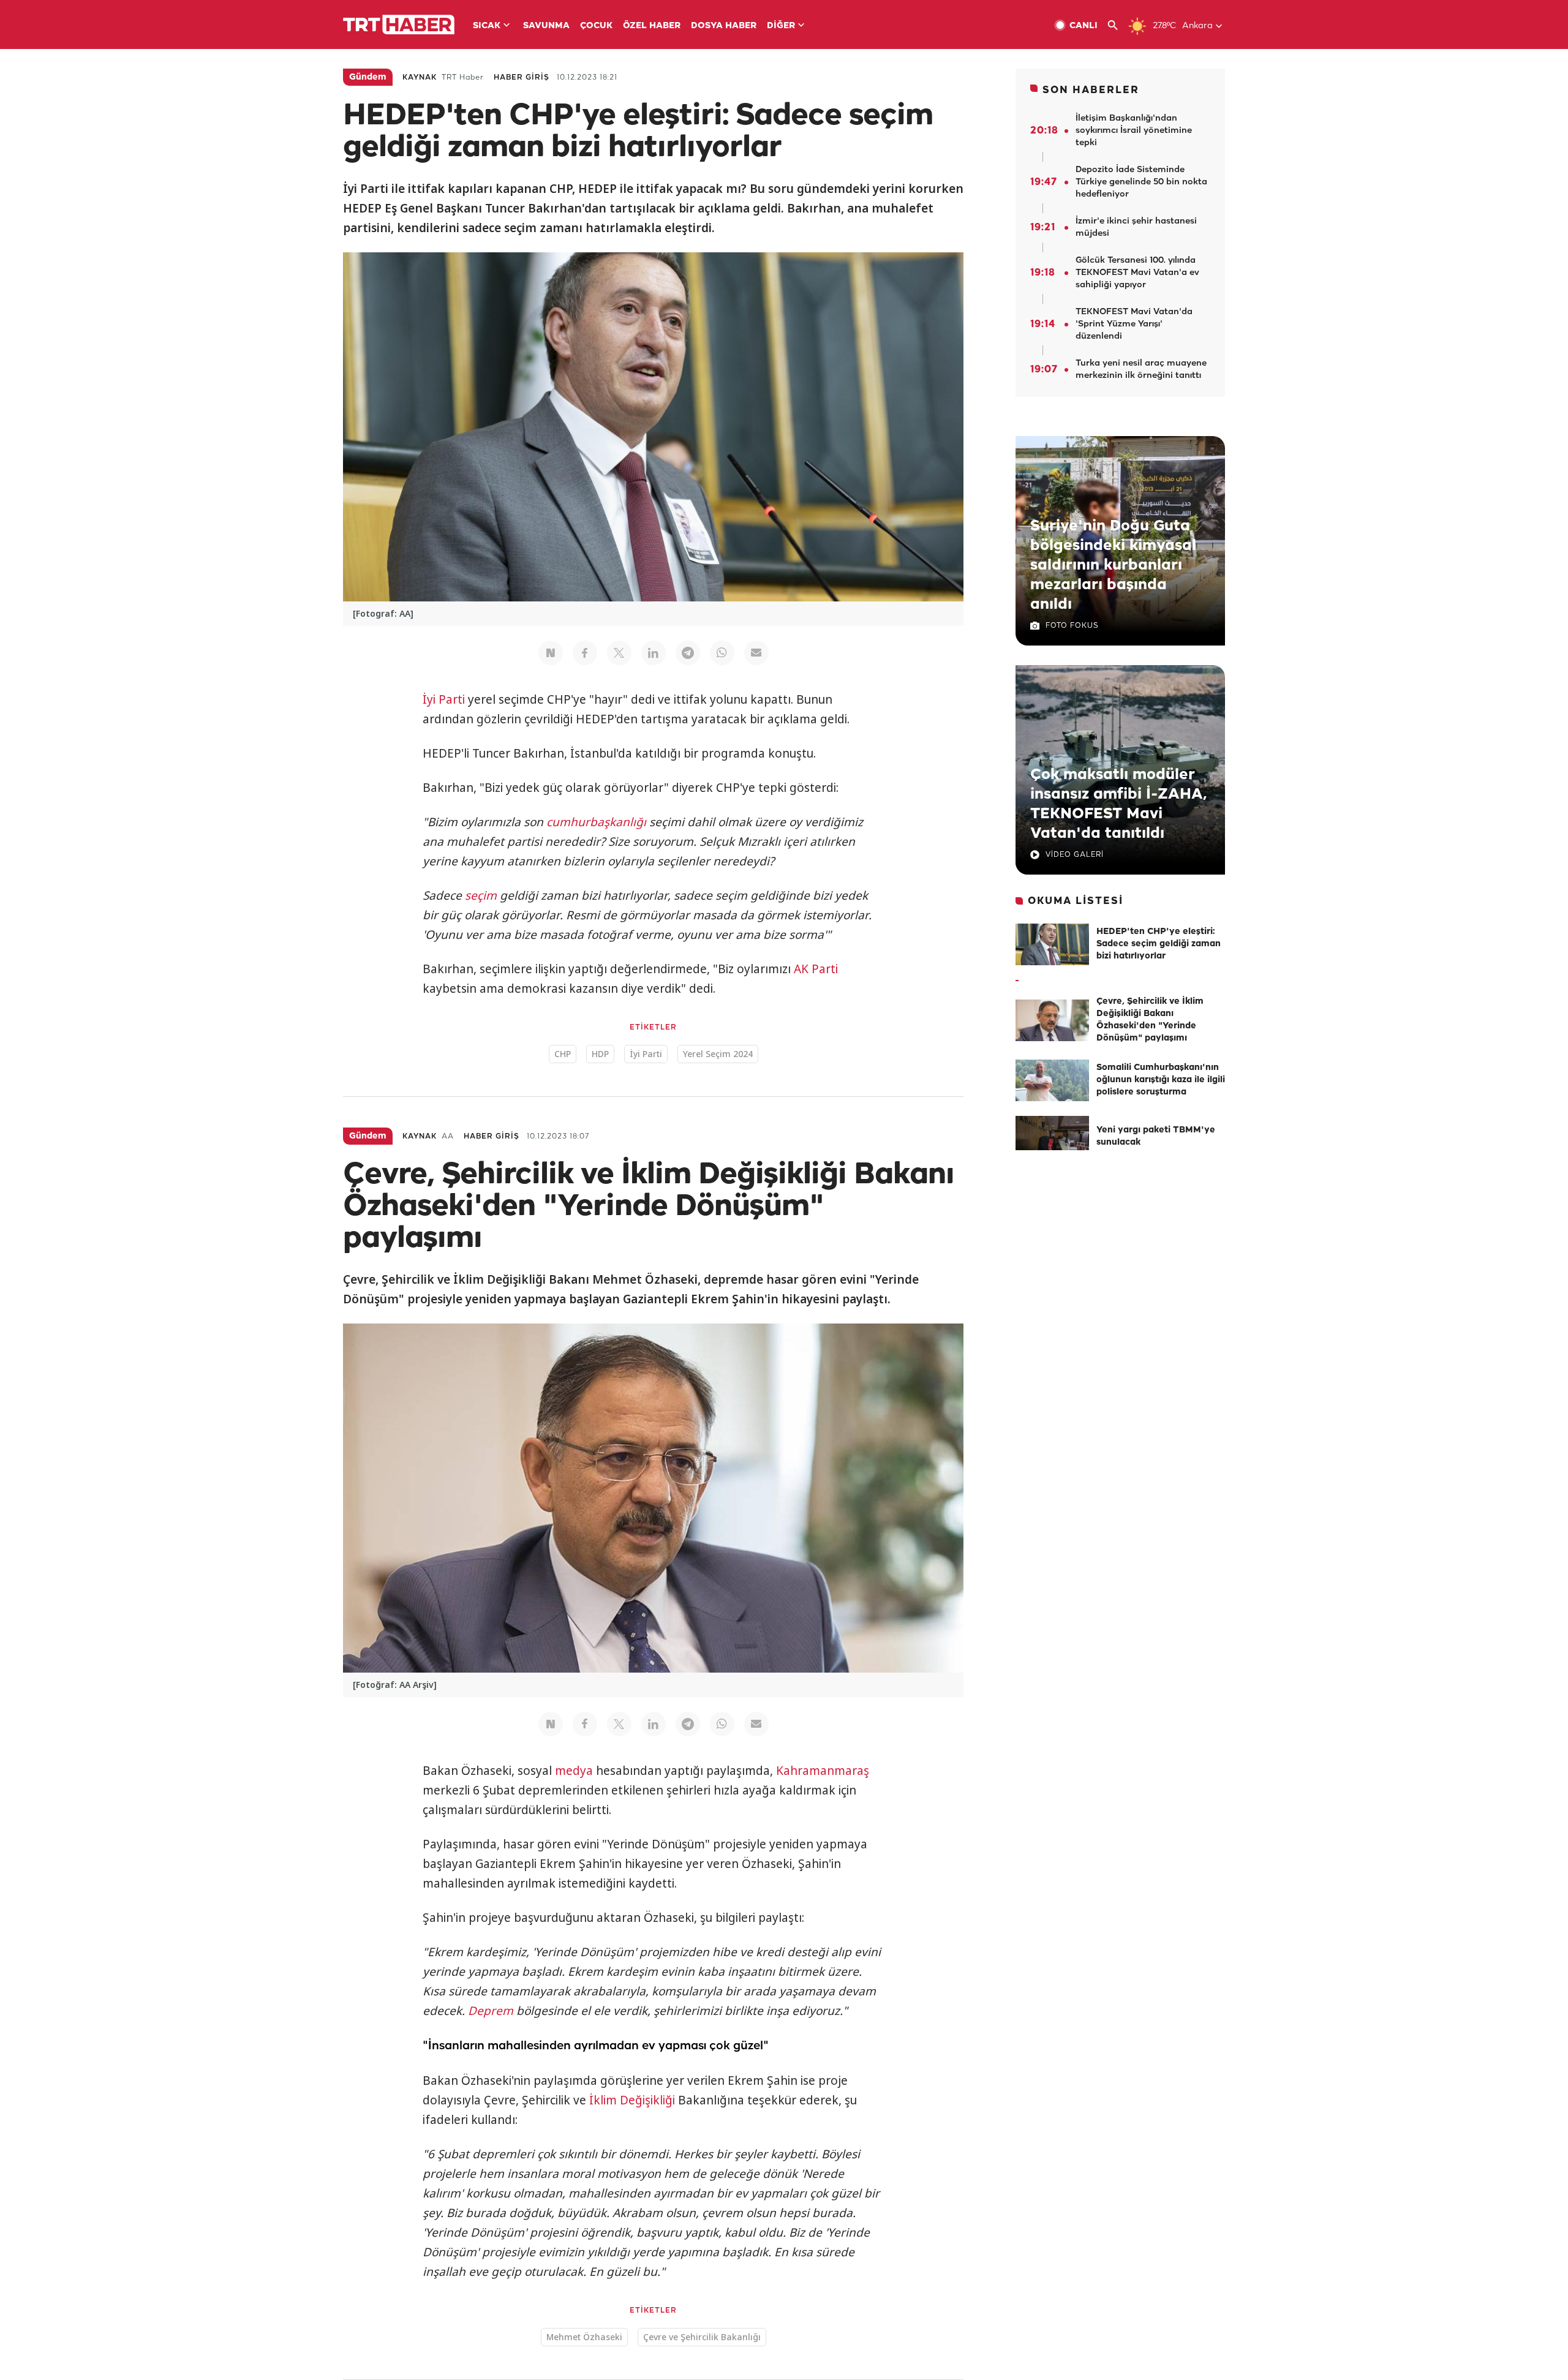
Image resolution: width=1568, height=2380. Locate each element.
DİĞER (781, 26)
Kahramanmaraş (823, 1771)
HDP (600, 1054)
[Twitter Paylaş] (619, 653)
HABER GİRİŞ (522, 77)
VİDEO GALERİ (1075, 855)
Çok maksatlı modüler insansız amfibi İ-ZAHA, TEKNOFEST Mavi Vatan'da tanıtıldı (1118, 804)
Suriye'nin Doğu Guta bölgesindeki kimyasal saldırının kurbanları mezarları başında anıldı (1113, 565)
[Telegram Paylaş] (688, 653)
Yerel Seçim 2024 (718, 1054)
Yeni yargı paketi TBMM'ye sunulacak (1156, 1136)
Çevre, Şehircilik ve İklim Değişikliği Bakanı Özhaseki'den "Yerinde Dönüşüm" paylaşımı (1150, 1020)
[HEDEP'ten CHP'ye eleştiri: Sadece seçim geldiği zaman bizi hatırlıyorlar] (1052, 944)
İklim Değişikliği (632, 2100)
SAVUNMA (546, 26)
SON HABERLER (1091, 90)
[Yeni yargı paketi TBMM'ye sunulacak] (1052, 1137)
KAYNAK (420, 77)
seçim (481, 895)
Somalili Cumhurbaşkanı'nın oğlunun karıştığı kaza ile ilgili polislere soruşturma (1161, 1080)
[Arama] (1118, 25)
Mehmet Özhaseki (584, 2337)
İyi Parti (444, 699)
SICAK (487, 26)
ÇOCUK (596, 26)
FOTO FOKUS (1072, 626)
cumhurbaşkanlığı (596, 822)
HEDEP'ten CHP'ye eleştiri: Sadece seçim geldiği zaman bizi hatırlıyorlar (1159, 944)
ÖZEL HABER (652, 26)
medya (574, 1771)
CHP (563, 1054)
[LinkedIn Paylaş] (654, 653)
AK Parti (816, 969)
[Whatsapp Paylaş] (722, 653)
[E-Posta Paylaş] (756, 653)
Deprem (491, 2011)
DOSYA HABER (724, 26)
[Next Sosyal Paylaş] (551, 653)
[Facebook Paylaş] (585, 653)
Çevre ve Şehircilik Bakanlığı (702, 2337)
